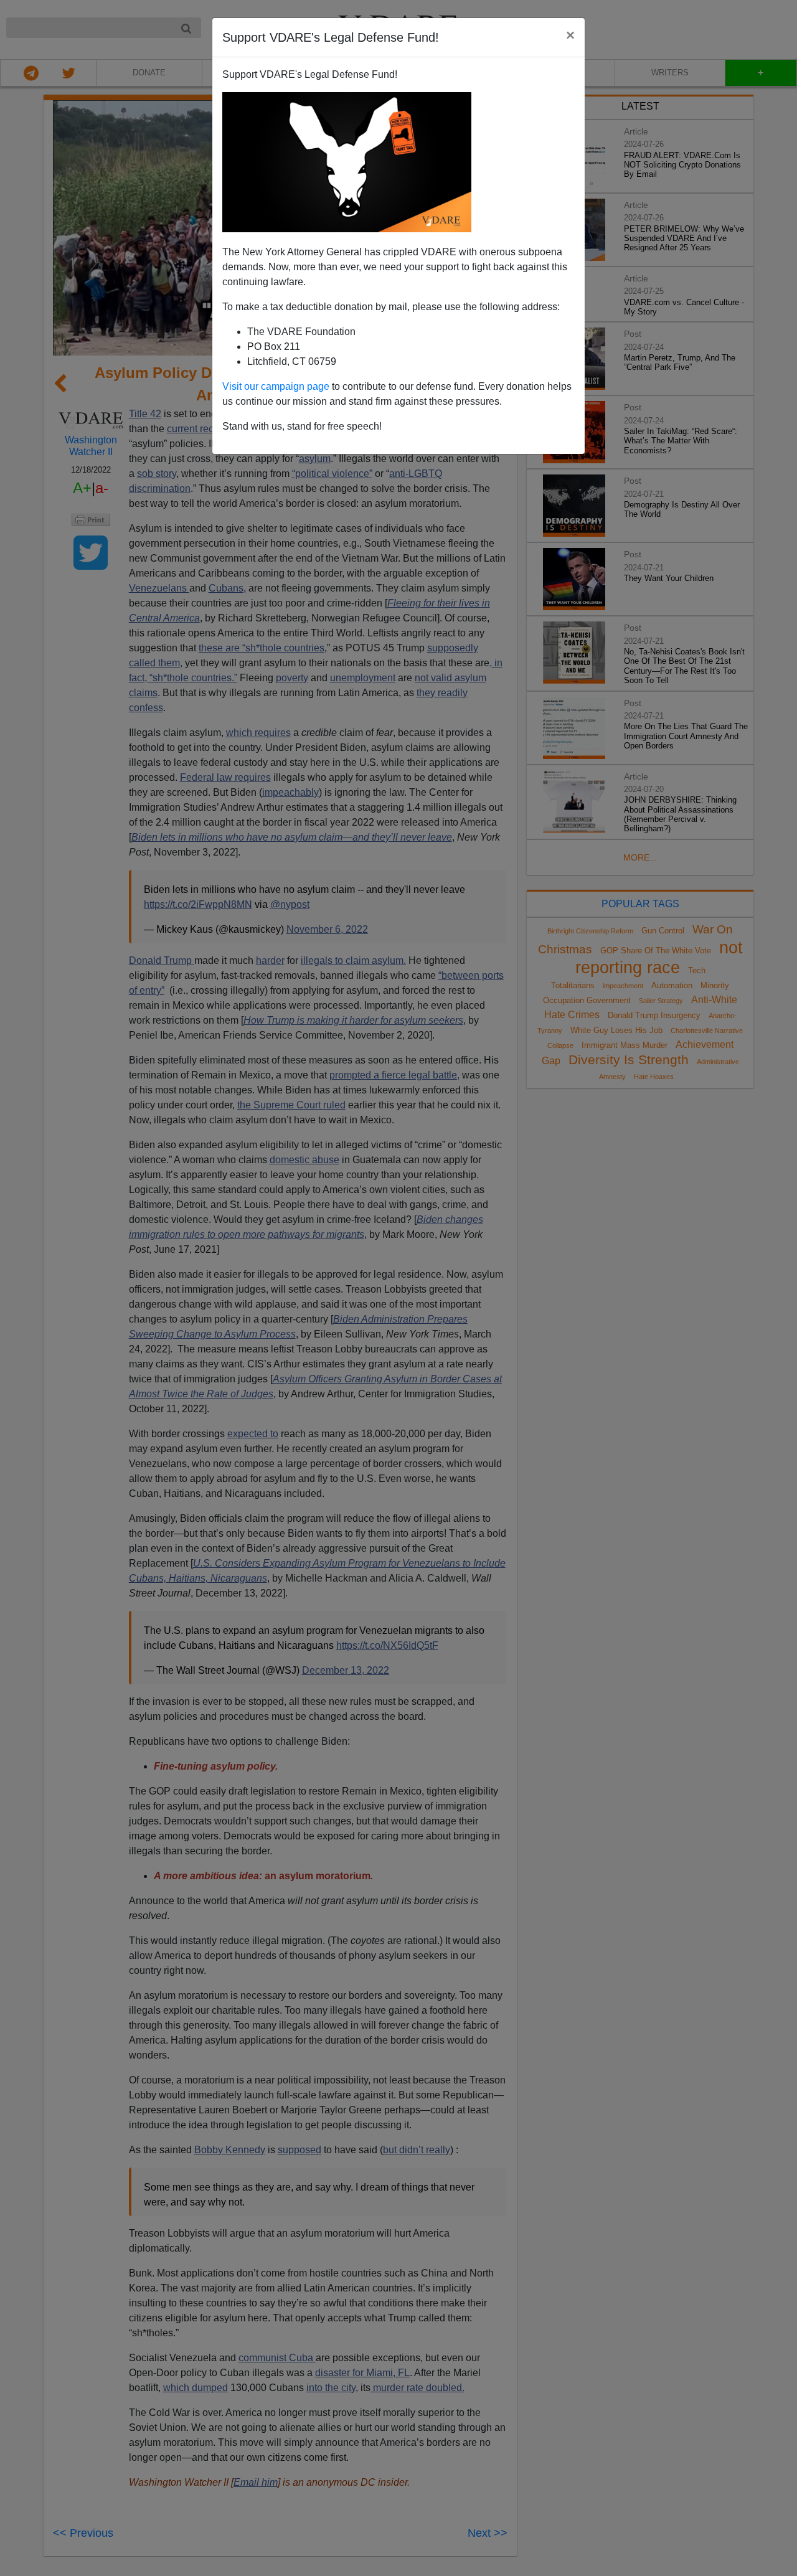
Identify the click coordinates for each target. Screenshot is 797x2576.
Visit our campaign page (276, 386)
